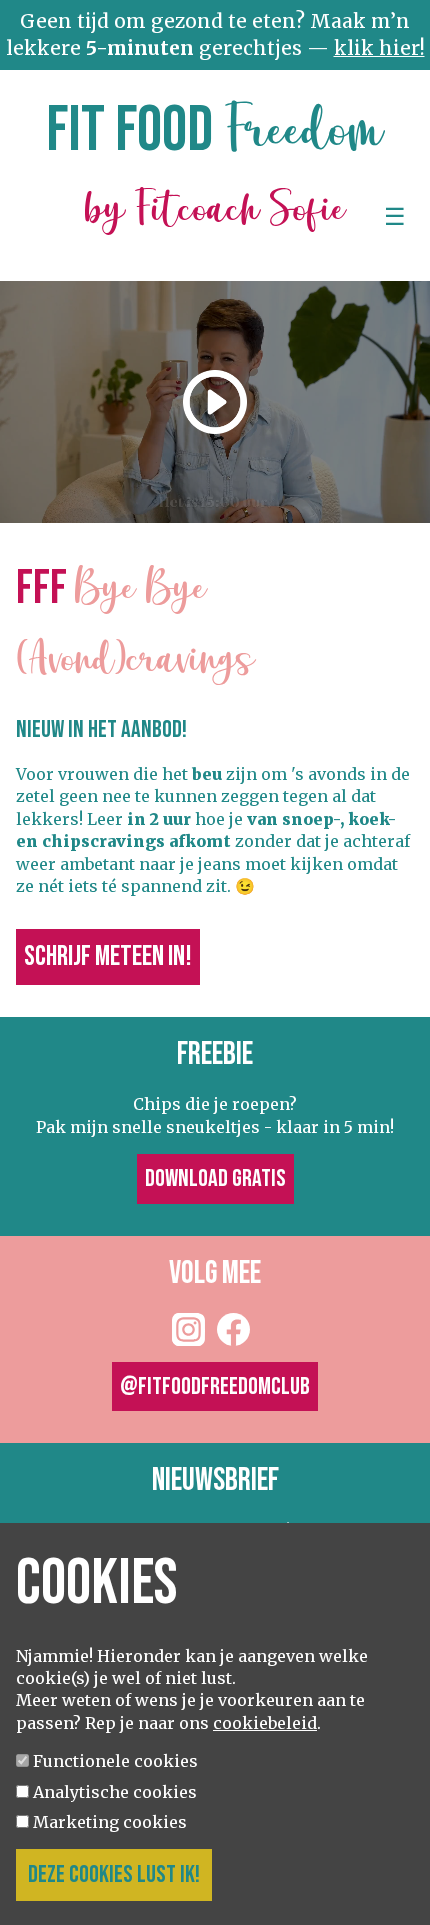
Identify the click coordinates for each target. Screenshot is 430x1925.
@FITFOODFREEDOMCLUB (215, 1386)
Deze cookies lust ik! (114, 1874)
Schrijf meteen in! (108, 956)
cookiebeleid (265, 1723)
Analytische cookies (115, 1792)
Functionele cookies (115, 1761)
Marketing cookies (110, 1822)
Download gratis (215, 1178)
